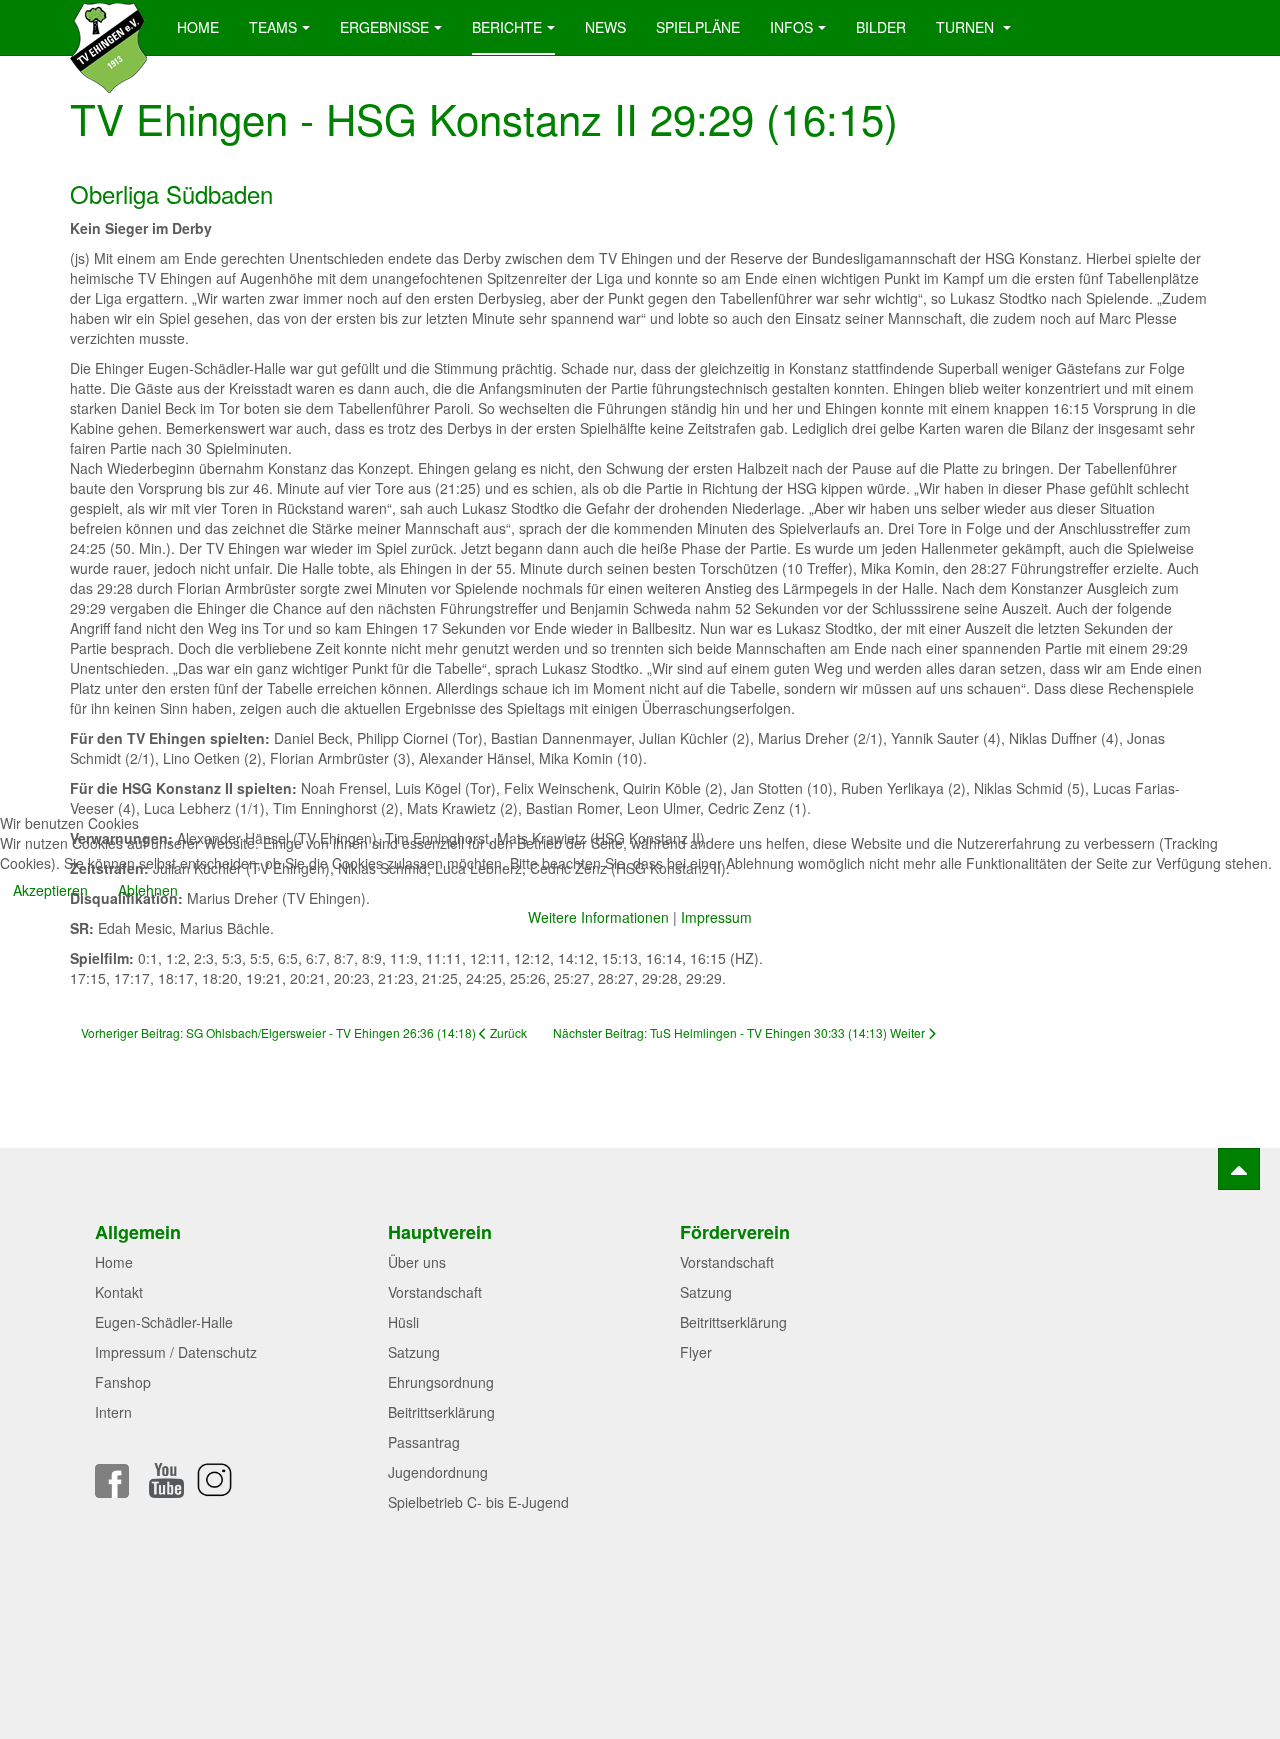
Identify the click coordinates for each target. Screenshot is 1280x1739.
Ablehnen (148, 890)
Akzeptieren (50, 890)
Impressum (716, 917)
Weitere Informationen (598, 917)
